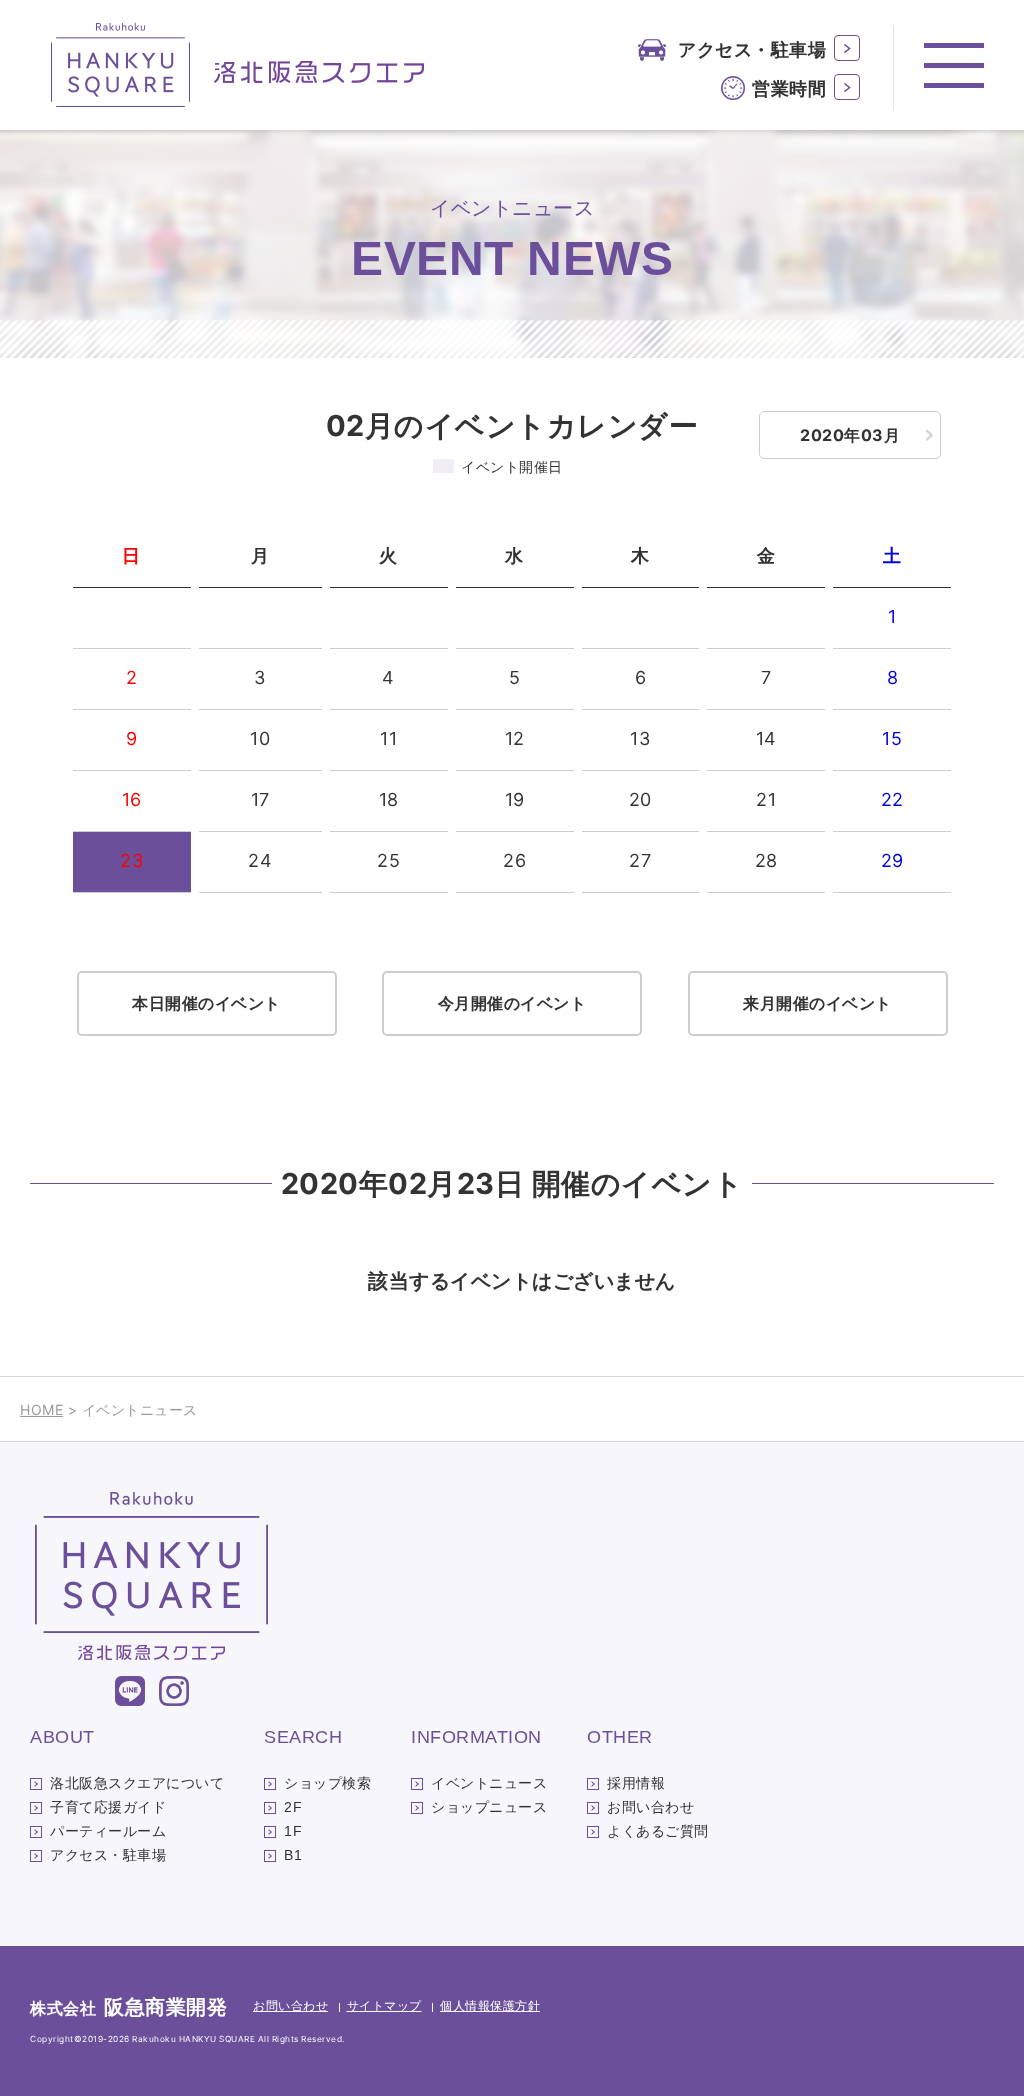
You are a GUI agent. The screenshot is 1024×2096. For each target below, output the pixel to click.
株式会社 (128, 2008)
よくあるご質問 (658, 1831)
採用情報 (636, 1783)
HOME (41, 1409)
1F (293, 1831)
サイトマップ (384, 2005)
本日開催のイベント (206, 1003)
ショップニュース (489, 1807)
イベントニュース (489, 1783)
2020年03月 (850, 435)
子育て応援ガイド (108, 1807)
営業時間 (789, 88)
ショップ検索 (327, 1783)
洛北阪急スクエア (238, 65)
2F (293, 1807)
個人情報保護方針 (490, 2005)
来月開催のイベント (817, 1003)
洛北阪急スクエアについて (137, 1783)
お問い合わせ (650, 1807)
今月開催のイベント (512, 1003)
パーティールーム (108, 1831)
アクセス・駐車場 (752, 49)
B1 (293, 1855)
